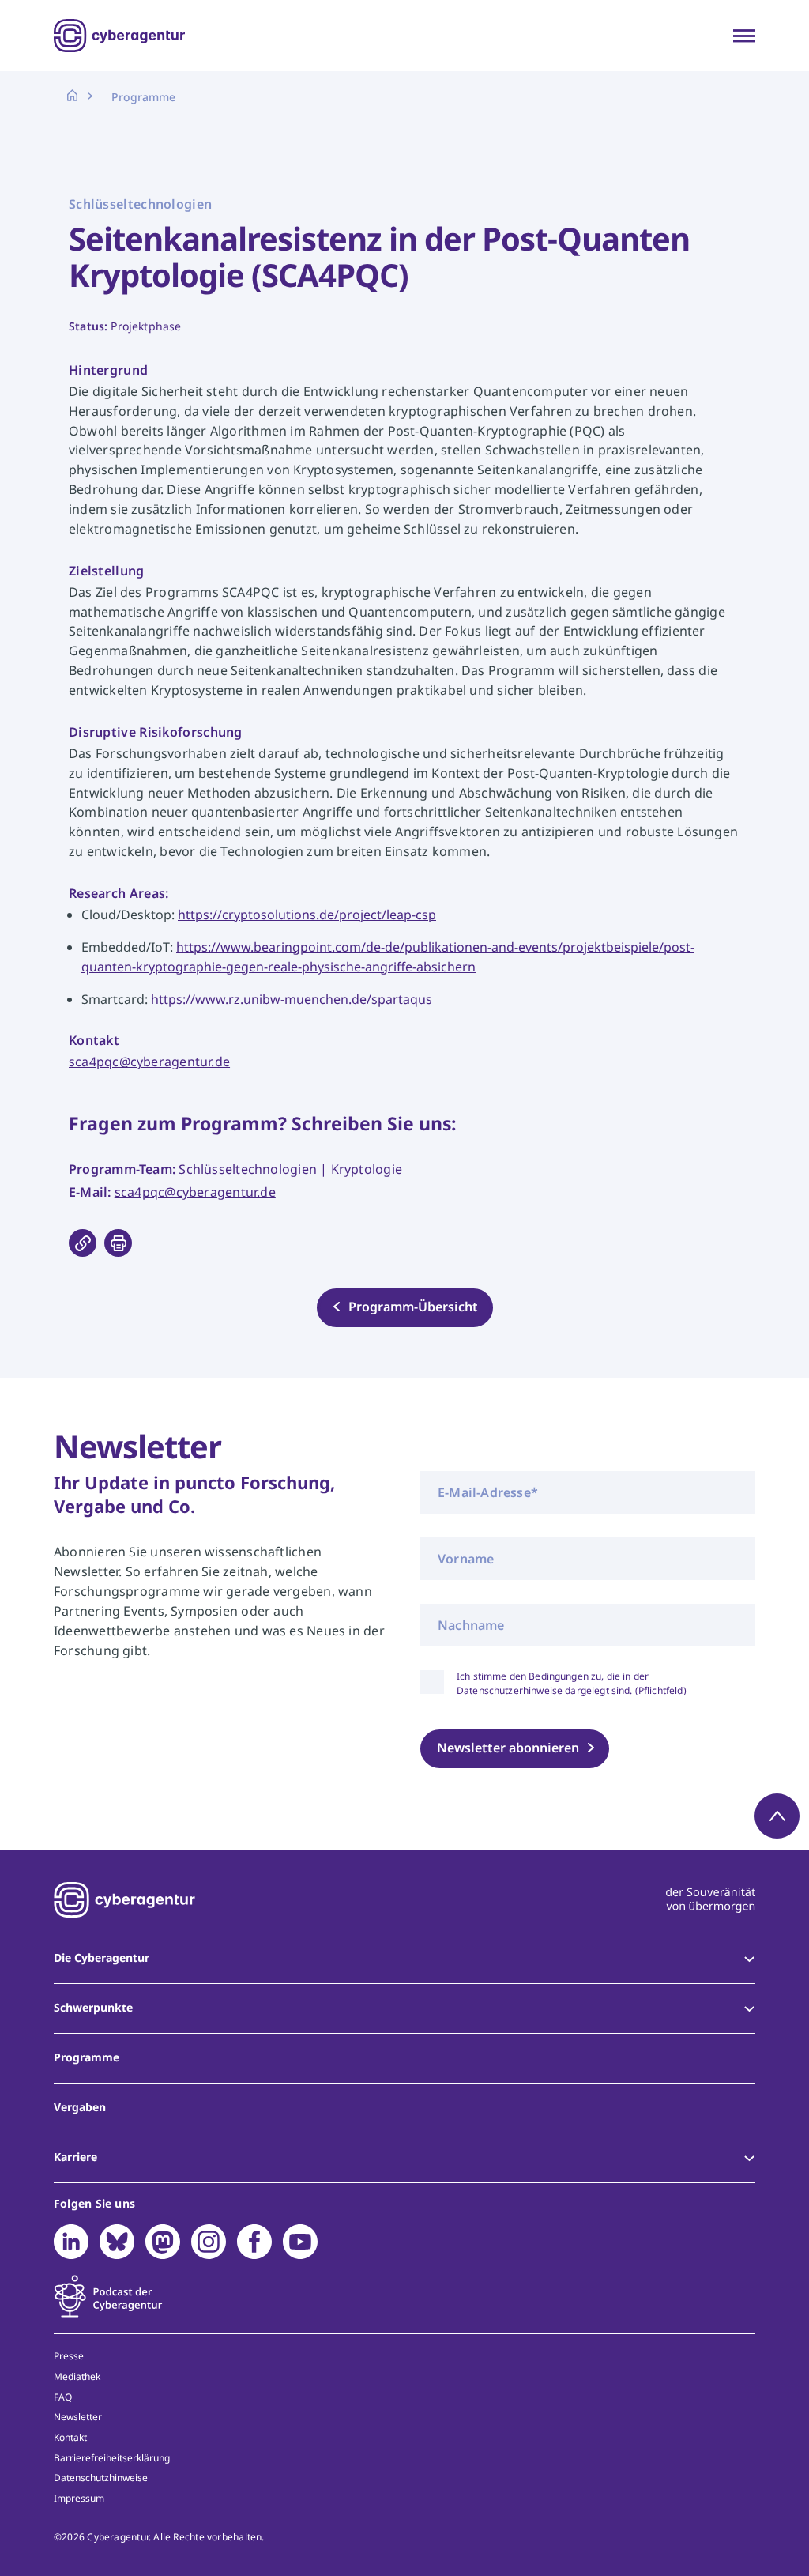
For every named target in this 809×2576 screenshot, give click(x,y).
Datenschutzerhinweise (510, 1690)
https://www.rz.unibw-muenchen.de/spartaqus (292, 999)
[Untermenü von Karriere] (749, 2158)
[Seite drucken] (118, 1243)
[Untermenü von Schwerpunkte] (749, 2008)
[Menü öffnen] (744, 36)
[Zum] (108, 2296)
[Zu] (71, 2242)
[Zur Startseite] (119, 36)
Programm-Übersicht (413, 1307)
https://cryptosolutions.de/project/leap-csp (307, 915)
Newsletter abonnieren (508, 1748)
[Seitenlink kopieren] (83, 1243)
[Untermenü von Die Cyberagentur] (749, 1959)
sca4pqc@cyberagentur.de (149, 1062)
